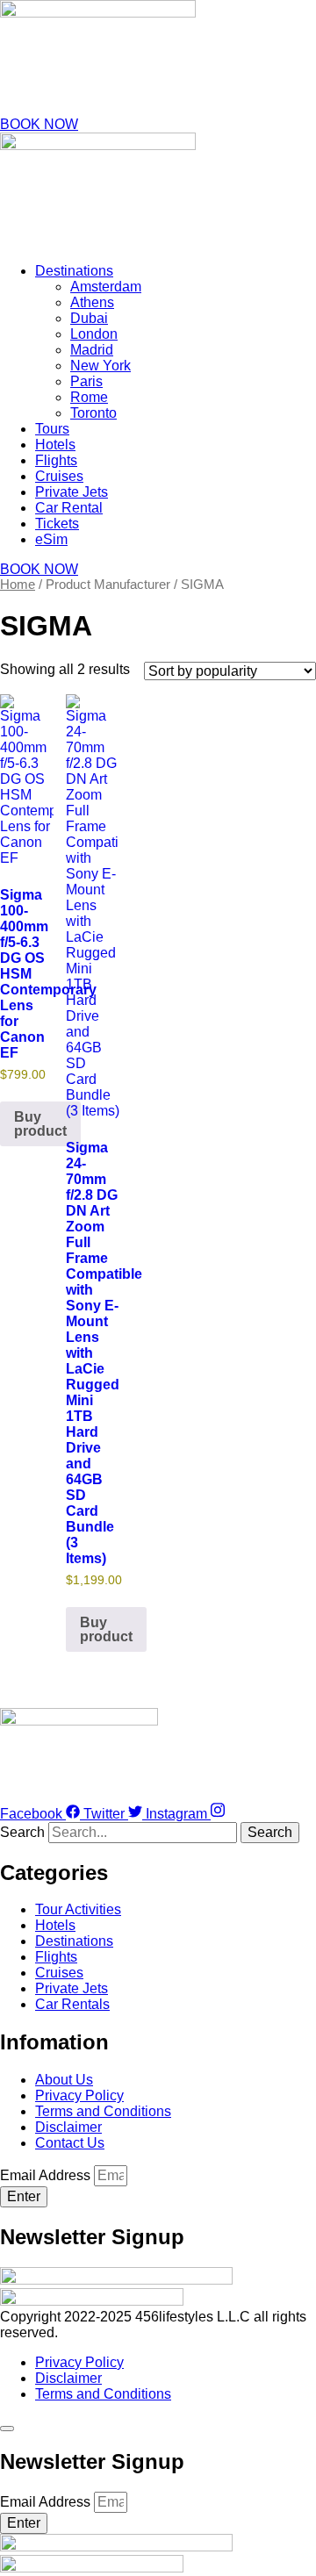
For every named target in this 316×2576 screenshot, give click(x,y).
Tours (52, 429)
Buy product (40, 1124)
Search (22, 1832)
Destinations (74, 271)
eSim (51, 539)
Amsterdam (106, 287)
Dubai (89, 318)
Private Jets (72, 492)
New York (101, 366)
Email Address (47, 2175)
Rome (89, 397)
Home (18, 585)
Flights (56, 460)
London (94, 334)
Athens (92, 302)
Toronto (93, 413)
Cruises (59, 476)
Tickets (57, 524)
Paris (86, 381)
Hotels (55, 445)
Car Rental (69, 508)
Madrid (92, 350)
